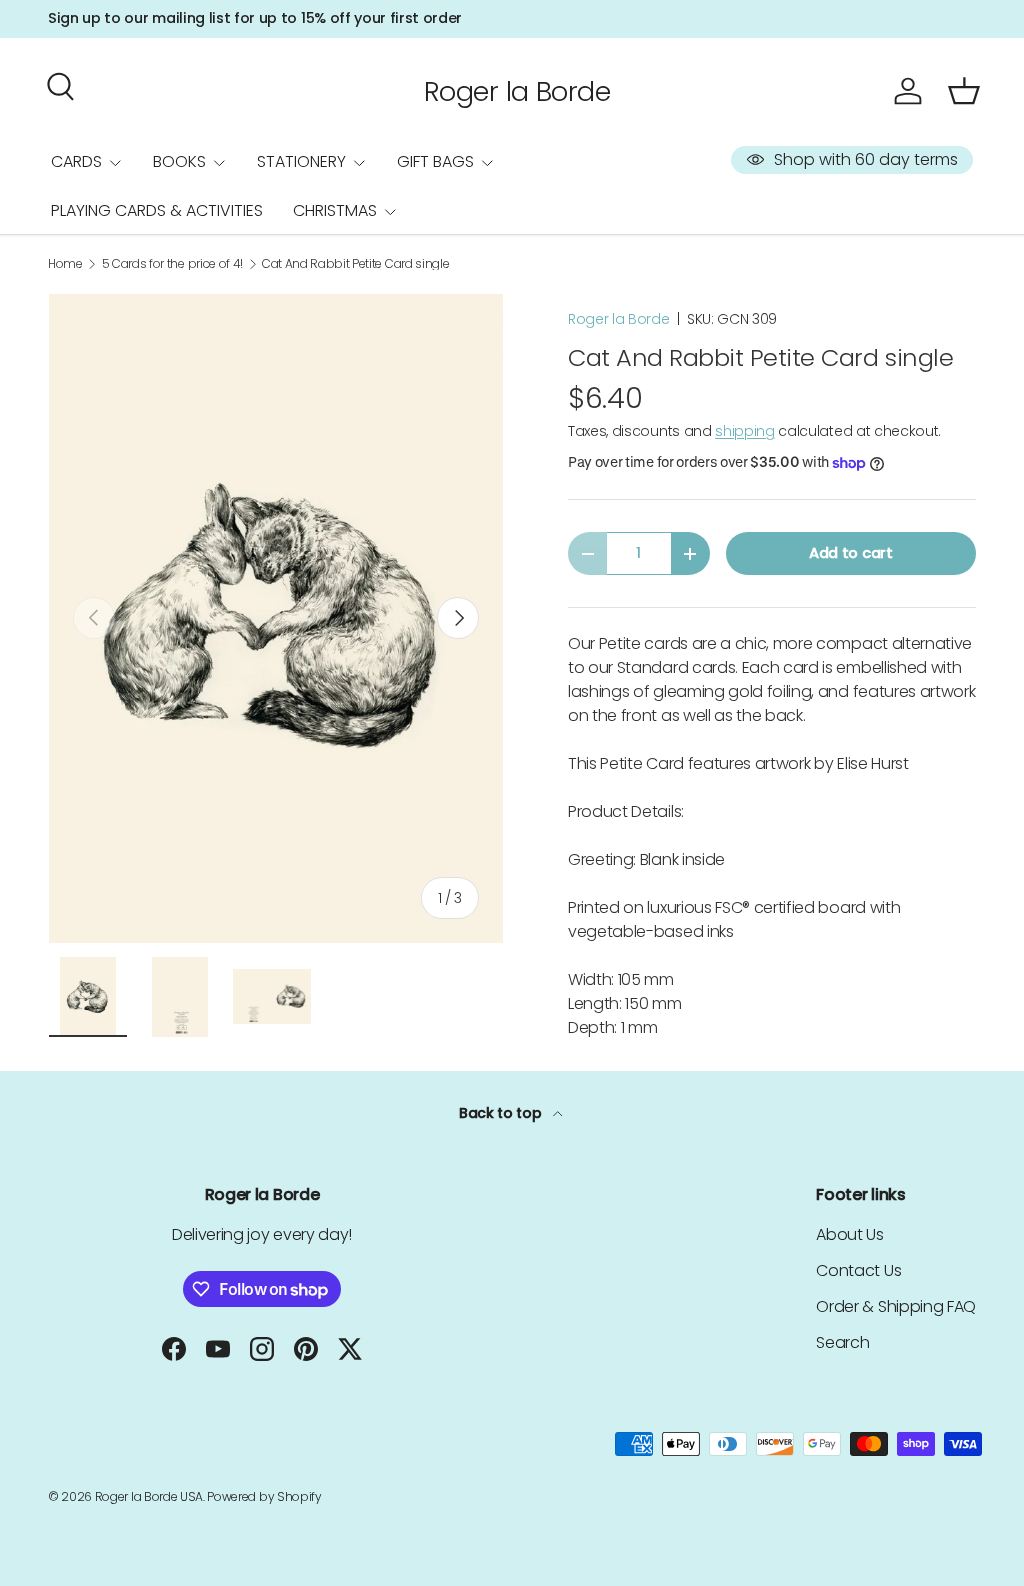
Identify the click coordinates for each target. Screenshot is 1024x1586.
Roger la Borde (619, 319)
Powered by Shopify (264, 1496)
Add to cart (850, 553)
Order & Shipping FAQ (896, 1306)
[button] (964, 91)
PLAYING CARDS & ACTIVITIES (157, 210)
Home (65, 264)
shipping (744, 431)
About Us (849, 1234)
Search (842, 1342)
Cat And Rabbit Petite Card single (355, 264)
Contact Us (858, 1270)
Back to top (502, 1113)
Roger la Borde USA (149, 1496)
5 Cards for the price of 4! (172, 264)
